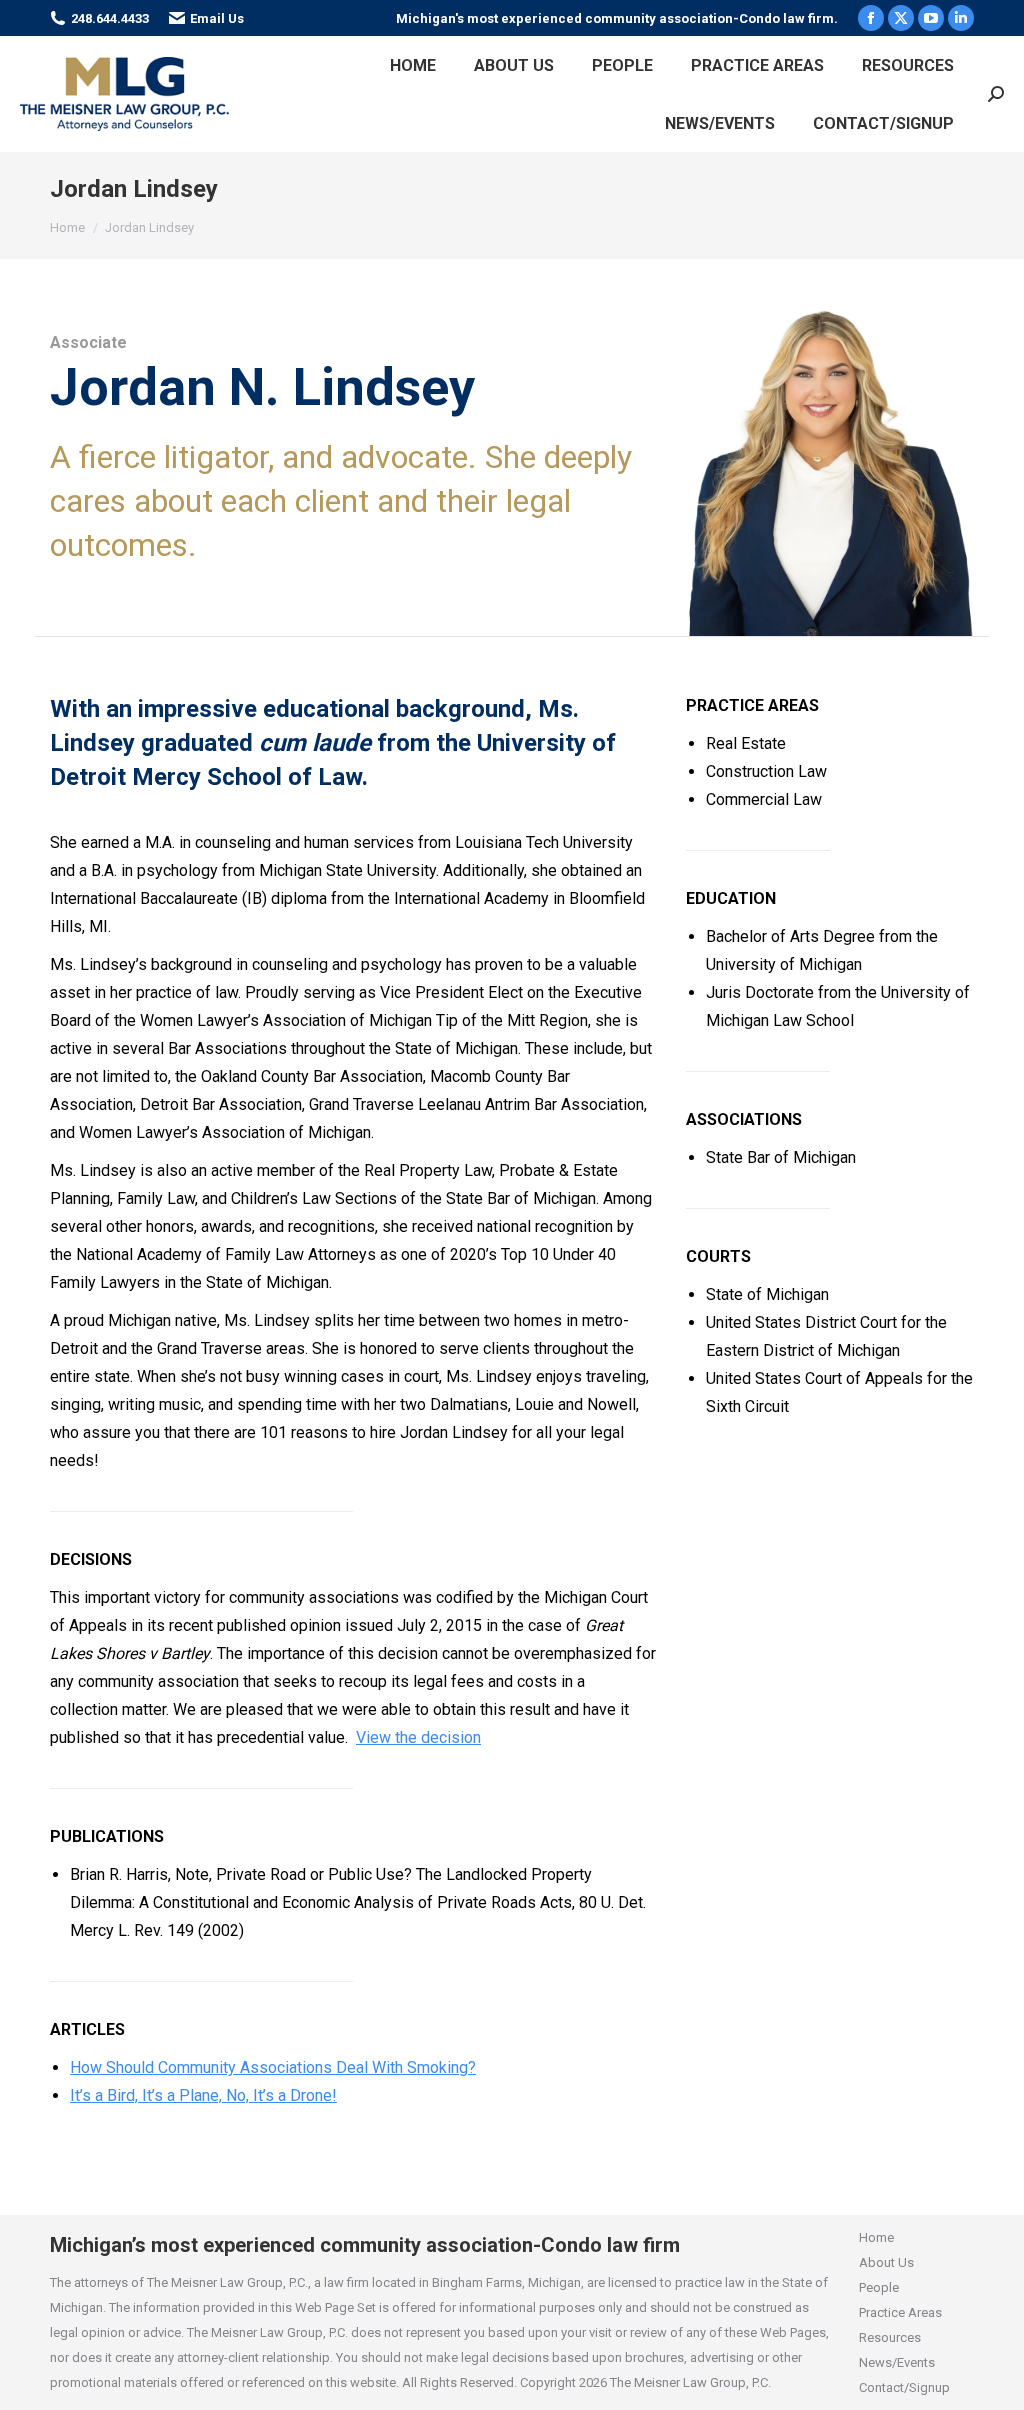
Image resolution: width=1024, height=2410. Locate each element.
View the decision (418, 1737)
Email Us (217, 18)
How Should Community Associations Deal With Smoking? (273, 2067)
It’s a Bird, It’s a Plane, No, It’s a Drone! (203, 2095)
